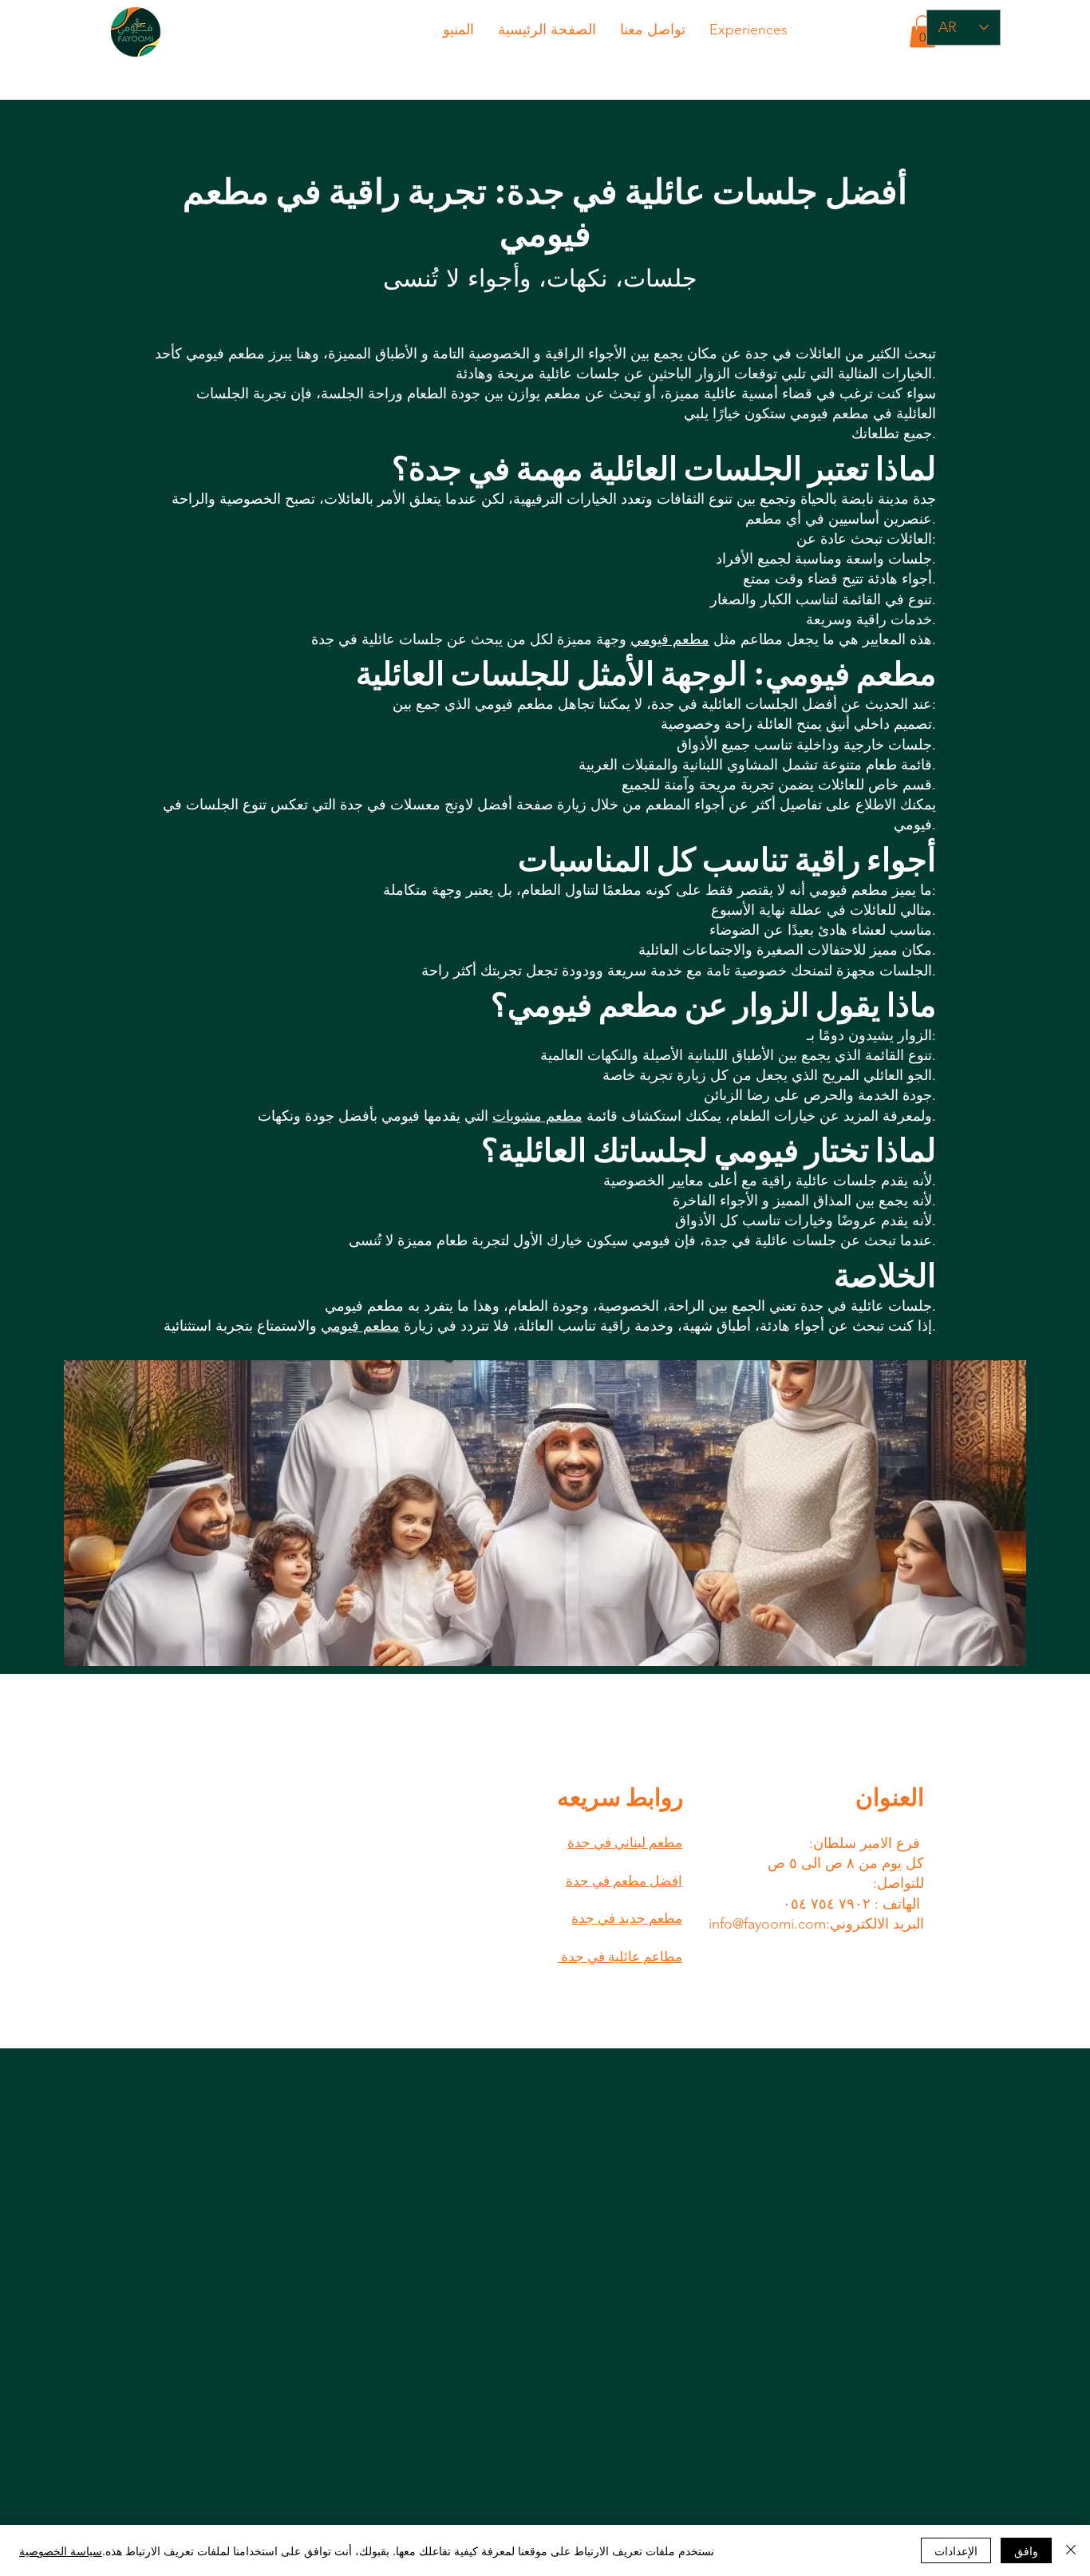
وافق (1026, 2550)
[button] (922, 32)
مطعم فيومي (670, 639)
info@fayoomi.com (767, 1924)
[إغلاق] (1071, 2550)
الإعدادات (956, 2550)
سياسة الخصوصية (61, 2550)
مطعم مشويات (537, 1116)
